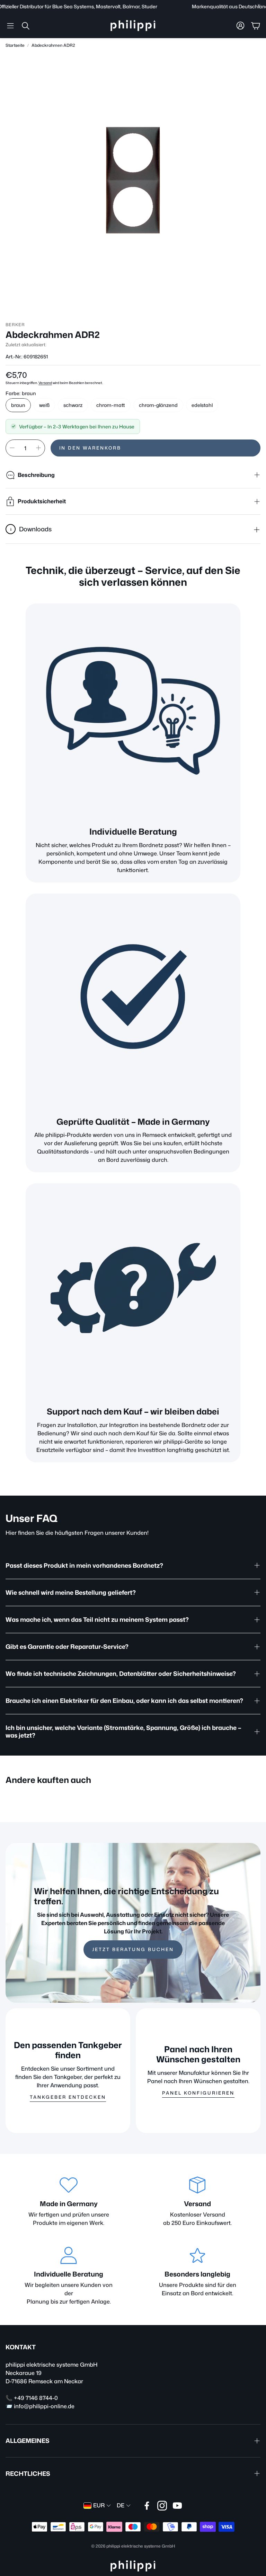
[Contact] (133, 1291)
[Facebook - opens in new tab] (147, 2506)
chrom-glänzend (158, 405)
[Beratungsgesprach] (133, 711)
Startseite (15, 45)
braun (18, 405)
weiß (44, 405)
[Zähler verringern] (12, 448)
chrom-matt (111, 405)
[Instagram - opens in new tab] (162, 2506)
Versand (45, 383)
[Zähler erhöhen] (38, 448)
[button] (10, 26)
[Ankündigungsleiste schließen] (259, 5)
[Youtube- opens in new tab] (177, 2506)
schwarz (73, 405)
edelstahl (202, 405)
